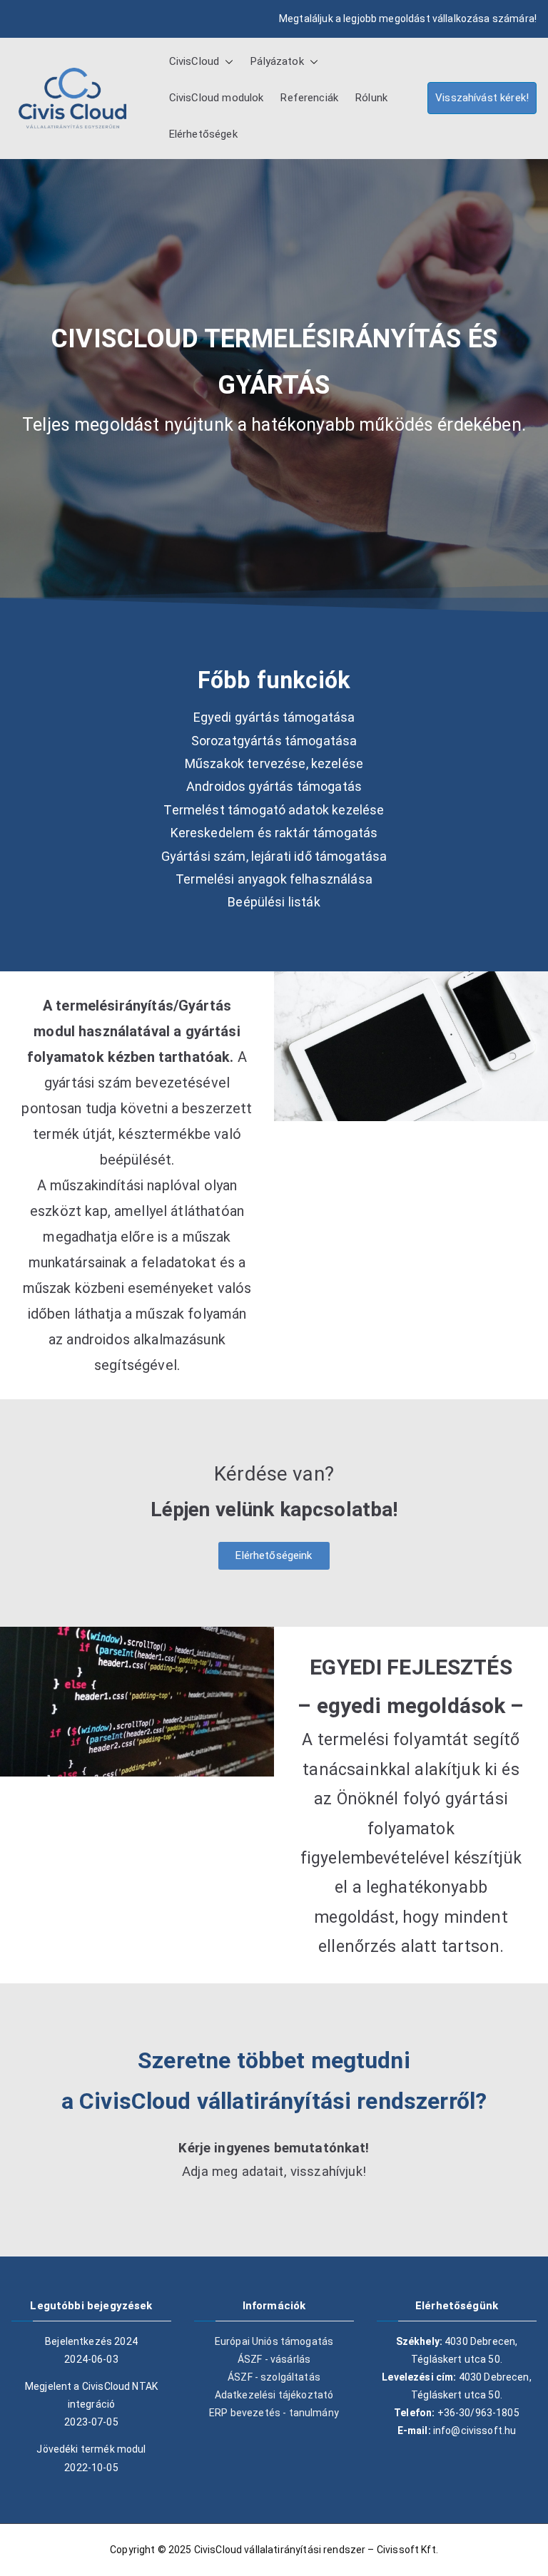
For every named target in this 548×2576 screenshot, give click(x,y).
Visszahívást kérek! (482, 98)
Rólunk (371, 98)
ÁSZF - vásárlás (274, 2359)
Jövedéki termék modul (91, 2449)
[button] (226, 62)
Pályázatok (277, 61)
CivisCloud (194, 61)
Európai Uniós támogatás (274, 2341)
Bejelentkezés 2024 (91, 2341)
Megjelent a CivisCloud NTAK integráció (91, 2395)
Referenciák (309, 98)
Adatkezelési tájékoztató (274, 2395)
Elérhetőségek (203, 134)
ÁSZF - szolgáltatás (274, 2377)
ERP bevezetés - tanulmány (274, 2413)
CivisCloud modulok (217, 98)
